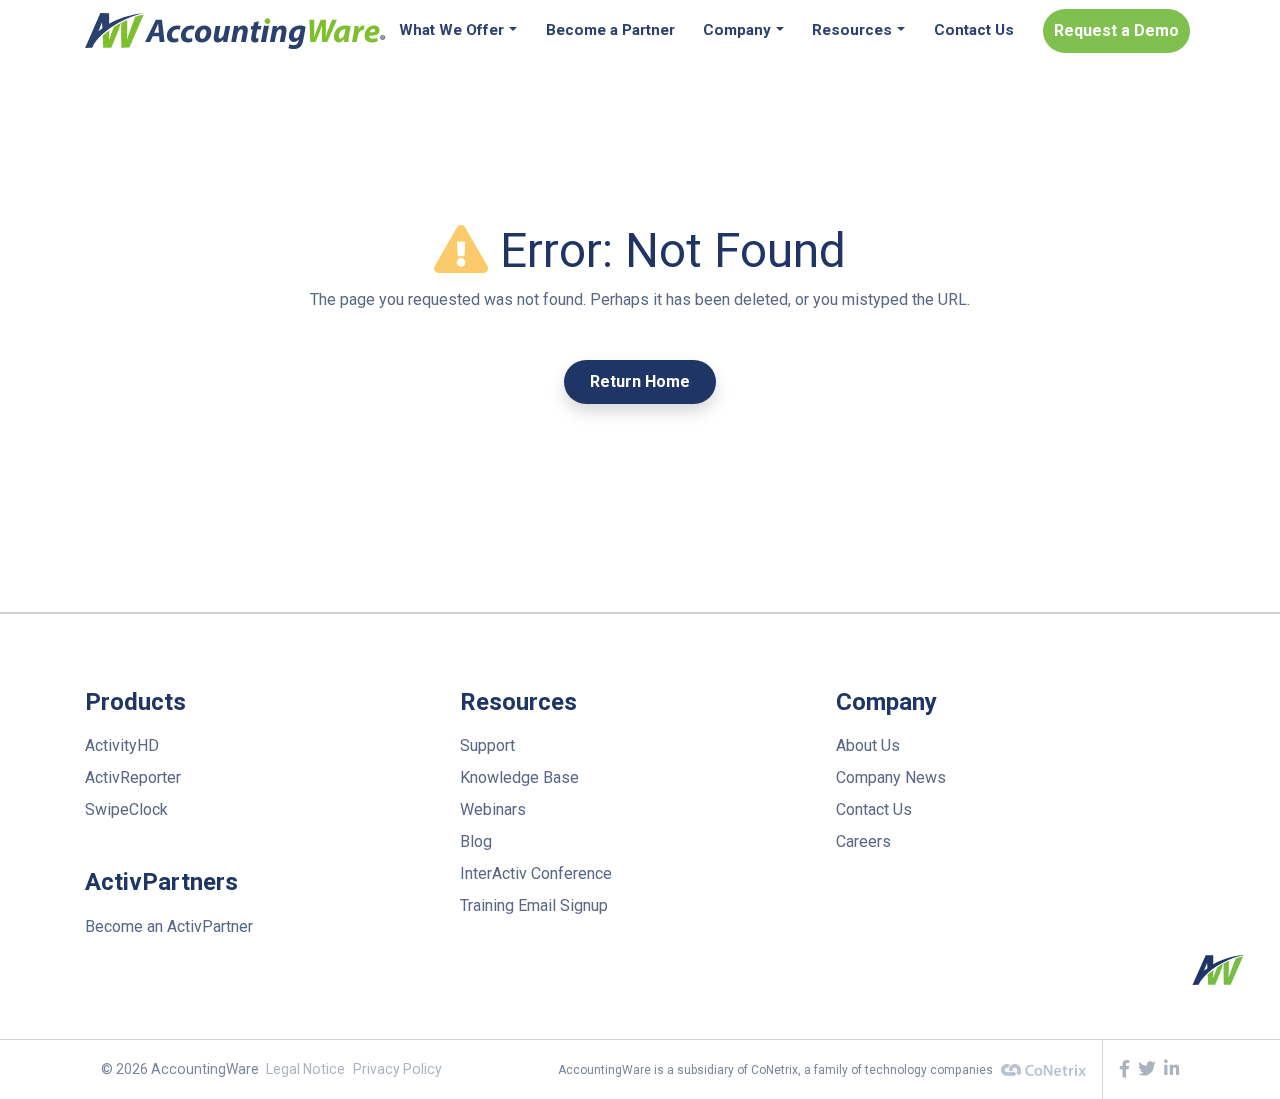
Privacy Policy (397, 1069)
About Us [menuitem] (868, 745)
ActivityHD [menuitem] (122, 745)
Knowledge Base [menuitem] (519, 777)
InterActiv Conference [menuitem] (536, 873)
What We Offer (453, 30)
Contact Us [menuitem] (874, 809)
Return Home (640, 381)
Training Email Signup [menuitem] (534, 905)
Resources (854, 30)
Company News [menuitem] (891, 777)
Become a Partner (610, 30)
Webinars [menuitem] (493, 809)
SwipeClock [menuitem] (126, 809)
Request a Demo (1116, 30)
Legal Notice (305, 1069)
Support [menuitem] (487, 745)
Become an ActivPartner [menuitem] (169, 926)
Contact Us (974, 30)
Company (739, 30)
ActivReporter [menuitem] (133, 777)
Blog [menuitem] (476, 841)
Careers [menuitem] (863, 841)
